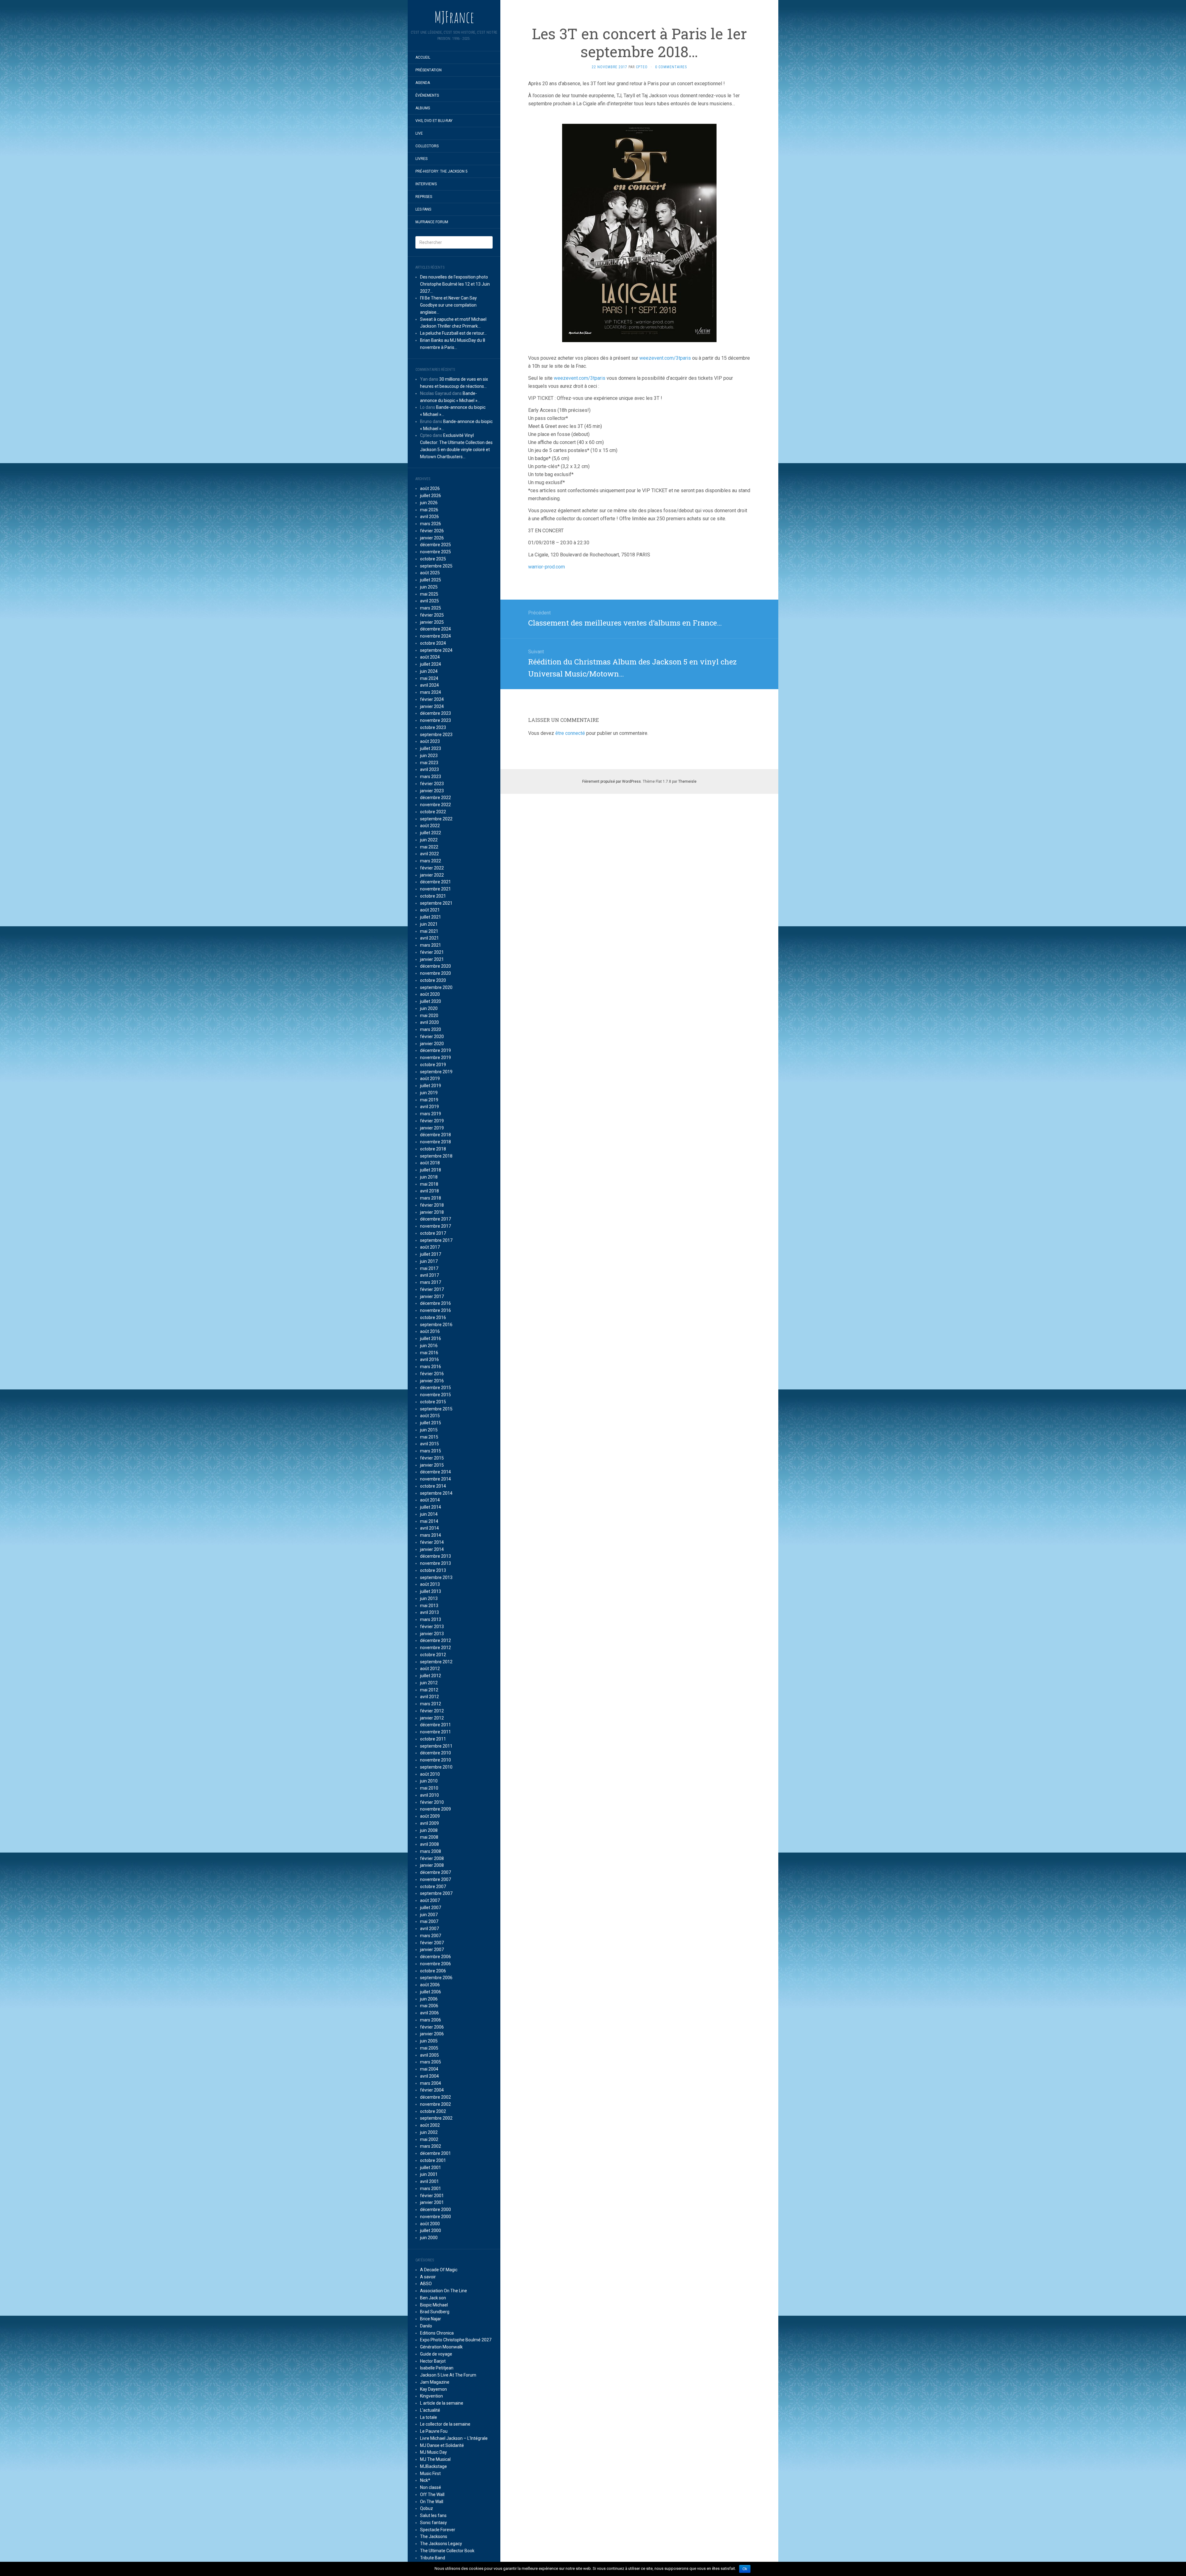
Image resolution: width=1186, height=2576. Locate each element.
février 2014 (432, 1542)
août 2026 (430, 488)
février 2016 (432, 1374)
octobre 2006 (433, 1971)
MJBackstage (433, 2466)
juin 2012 (429, 1683)
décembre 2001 (435, 2153)
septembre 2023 (436, 735)
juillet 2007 (431, 1908)
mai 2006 (429, 2006)
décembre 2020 (435, 966)
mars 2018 (431, 1198)
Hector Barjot (433, 2361)
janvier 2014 (432, 1549)
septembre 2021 (436, 903)
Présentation (429, 70)
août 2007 (430, 1900)
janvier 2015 (432, 1465)
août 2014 (430, 1500)
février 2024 (432, 699)
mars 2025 (431, 608)
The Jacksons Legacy (441, 2544)
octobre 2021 (433, 896)
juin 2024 (429, 671)
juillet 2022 (431, 833)
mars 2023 (431, 777)
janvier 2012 (432, 1718)
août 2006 (430, 1985)
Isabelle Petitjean (437, 2368)
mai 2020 (429, 1016)
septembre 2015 (436, 1409)
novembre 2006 (435, 1964)
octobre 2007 (433, 1887)
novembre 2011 (435, 1732)
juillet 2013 (431, 1591)
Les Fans (423, 209)
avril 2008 (429, 1844)
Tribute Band (433, 2558)
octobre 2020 (433, 980)
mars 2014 (431, 1535)
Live (419, 133)
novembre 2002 (435, 2104)
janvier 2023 (432, 791)
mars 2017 (431, 1282)
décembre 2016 (435, 1303)
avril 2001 (429, 2181)
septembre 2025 (436, 566)
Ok (745, 2569)
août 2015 (430, 1416)
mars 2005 (431, 2062)
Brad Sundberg (435, 2312)
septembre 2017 (436, 1240)
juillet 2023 (431, 748)
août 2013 (430, 1584)
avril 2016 (429, 1359)
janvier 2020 (432, 1044)
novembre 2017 (435, 1226)
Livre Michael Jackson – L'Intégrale (454, 2438)
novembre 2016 (435, 1310)
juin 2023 (429, 756)
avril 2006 (429, 2013)
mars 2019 (431, 1114)
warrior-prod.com (547, 567)
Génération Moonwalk (441, 2347)
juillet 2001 (431, 2168)
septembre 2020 (436, 987)
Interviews (426, 184)
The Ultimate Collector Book (447, 2551)
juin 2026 (429, 503)
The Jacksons (434, 2536)
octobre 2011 (433, 1739)
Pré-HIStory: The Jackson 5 (442, 171)
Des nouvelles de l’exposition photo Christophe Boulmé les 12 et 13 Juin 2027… (455, 284)
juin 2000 (429, 2238)
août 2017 (430, 1247)
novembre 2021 (435, 889)
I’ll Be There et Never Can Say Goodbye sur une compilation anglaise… (448, 305)
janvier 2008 (432, 1865)
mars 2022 (431, 861)
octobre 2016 (433, 1317)
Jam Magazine (435, 2382)
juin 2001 (429, 2174)
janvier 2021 (432, 959)
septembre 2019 (436, 1072)
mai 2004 (429, 2069)
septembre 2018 (436, 1156)
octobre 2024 (433, 643)
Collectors (427, 146)
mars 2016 (431, 1367)
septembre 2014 (436, 1493)
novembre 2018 (435, 1142)
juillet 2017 (431, 1254)
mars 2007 (431, 1936)
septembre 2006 (436, 1978)
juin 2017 (429, 1261)
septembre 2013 (436, 1577)
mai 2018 (429, 1184)
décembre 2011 (435, 1725)
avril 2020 (429, 1022)
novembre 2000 (435, 2217)
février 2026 (432, 531)
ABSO (426, 2284)
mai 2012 (429, 1690)
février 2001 (432, 2196)
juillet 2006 (431, 1992)
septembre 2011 (436, 1746)
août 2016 (430, 1331)
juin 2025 (429, 587)
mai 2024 (429, 678)
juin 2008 (429, 1830)
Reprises (424, 197)
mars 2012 (431, 1704)
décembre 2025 (435, 545)
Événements (427, 95)
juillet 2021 (431, 917)
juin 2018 (429, 1177)
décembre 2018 (435, 1135)
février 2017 (432, 1289)
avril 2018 (429, 1191)
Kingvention (431, 2396)
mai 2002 (429, 2139)
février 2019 (432, 1121)
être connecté (570, 733)
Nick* (425, 2480)
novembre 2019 (435, 1058)
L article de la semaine (442, 2403)
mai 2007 (429, 1921)
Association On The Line (444, 2291)
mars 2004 (431, 2083)
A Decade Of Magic (439, 2270)
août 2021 (430, 910)
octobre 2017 (433, 1233)
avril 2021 (429, 938)
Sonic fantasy (433, 2523)
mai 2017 (429, 1268)
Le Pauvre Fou (434, 2431)
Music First (430, 2473)
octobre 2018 (433, 1149)
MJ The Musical (435, 2459)
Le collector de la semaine (445, 2424)
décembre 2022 (435, 798)
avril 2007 (429, 1929)
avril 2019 (429, 1107)
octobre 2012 (433, 1655)
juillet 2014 (431, 1507)
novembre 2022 (435, 805)
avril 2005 (429, 2055)
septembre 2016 (436, 1325)
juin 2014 (429, 1514)
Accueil (423, 57)
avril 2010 (429, 1795)
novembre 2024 (435, 636)
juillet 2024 (431, 664)
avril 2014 (429, 1528)
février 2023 (432, 784)
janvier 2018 (432, 1212)
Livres (421, 159)
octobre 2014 (433, 1486)
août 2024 (430, 657)
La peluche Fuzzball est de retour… (453, 333)
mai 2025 (429, 594)
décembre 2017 (435, 1219)
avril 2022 (429, 854)
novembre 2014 (435, 1479)
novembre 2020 (435, 973)
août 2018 (430, 1163)
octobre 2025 (433, 559)
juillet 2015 (431, 1423)
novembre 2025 (435, 552)
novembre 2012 (435, 1648)
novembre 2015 (435, 1395)
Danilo (426, 2326)
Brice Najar (431, 2319)
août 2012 (430, 1669)
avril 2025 (429, 601)
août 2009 (430, 1816)
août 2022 (430, 826)
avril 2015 (429, 1444)
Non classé (431, 2487)
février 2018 (432, 1205)
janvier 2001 (432, 2202)
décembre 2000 (435, 2209)
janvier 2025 (432, 622)
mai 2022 (429, 847)
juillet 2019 (431, 1086)
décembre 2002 (435, 2097)
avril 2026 (429, 517)
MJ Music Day (433, 2452)
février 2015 (432, 1458)
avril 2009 (429, 1823)
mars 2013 (431, 1619)
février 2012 (432, 1711)
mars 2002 (431, 2146)
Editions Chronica (437, 2333)
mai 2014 (429, 1521)
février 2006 (432, 2027)
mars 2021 (431, 945)
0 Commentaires (671, 67)
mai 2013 (429, 1606)
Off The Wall (432, 2494)
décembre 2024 (435, 629)
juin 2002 (429, 2132)
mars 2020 (431, 1029)
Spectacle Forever (438, 2530)
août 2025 (430, 573)
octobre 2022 (433, 812)
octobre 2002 (433, 2111)
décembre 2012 (435, 1640)
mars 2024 (431, 692)
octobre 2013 (433, 1570)
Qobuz (427, 2508)
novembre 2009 (435, 1809)
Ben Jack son (433, 2298)
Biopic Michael (434, 2305)
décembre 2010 (435, 1753)
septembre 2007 (436, 1893)
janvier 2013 (432, 1634)
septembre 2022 (436, 819)
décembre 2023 (435, 713)
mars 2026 (431, 524)
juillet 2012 (431, 1676)
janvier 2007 (432, 1950)
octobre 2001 (433, 2160)
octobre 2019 (433, 1065)
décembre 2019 (435, 1050)
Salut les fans (433, 2515)
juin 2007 (429, 1915)
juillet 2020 (431, 1001)
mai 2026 (429, 510)
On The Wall (432, 2502)
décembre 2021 (435, 882)
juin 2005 (429, 2041)
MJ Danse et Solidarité (442, 2445)
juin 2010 (429, 1781)
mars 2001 (431, 2189)
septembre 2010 (436, 1767)
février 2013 (432, 1627)
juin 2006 (429, 1999)
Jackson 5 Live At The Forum (448, 2375)
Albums (423, 108)
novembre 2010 (435, 1760)
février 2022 (432, 868)
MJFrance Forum (432, 222)
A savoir (428, 2277)
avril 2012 (429, 1697)
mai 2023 (429, 763)
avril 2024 (429, 685)
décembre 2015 (435, 1388)
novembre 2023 (435, 720)
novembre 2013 (435, 1563)
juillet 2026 (431, 496)
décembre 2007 (435, 1872)
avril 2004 (429, 2076)
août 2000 (430, 2224)
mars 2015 (431, 1451)
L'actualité (430, 2410)
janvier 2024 (432, 706)
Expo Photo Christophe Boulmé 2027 (456, 2340)
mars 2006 (431, 2020)
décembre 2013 (435, 1556)
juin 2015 (429, 1430)
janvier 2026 (432, 538)
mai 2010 (429, 1788)
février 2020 (432, 1037)
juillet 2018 (431, 1170)
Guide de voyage (436, 2354)
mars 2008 (431, 1851)
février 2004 (432, 2090)
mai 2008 (429, 1837)
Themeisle (687, 781)
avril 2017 (429, 1275)
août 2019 (430, 1079)
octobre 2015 (433, 1402)
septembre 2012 (436, 1662)
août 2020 (430, 994)
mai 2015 (429, 1437)
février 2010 (432, 1802)
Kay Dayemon (433, 2389)
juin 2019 (429, 1093)
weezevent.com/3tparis (665, 358)
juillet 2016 (431, 1338)
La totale (429, 2417)
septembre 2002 (436, 2118)
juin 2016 (429, 1346)
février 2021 (432, 952)
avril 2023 (429, 769)
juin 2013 (429, 1598)
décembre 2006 (435, 1957)
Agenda (423, 83)
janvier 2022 (432, 875)
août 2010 (430, 1774)
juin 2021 (429, 924)
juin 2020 (429, 1008)
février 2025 (432, 615)
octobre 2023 (433, 727)
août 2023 (430, 741)
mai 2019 (429, 1100)
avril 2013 (429, 1612)
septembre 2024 (436, 650)
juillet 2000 (431, 2230)
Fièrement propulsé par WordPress (612, 781)
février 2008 (432, 1858)
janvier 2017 (432, 1296)
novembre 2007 (435, 1879)
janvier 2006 (432, 2034)
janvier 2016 (432, 1381)
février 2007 (432, 1943)
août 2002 (430, 2125)
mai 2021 (429, 931)
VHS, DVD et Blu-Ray (434, 121)
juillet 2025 (431, 580)
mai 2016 (429, 1353)
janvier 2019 (432, 1128)
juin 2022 (429, 840)
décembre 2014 (435, 1472)
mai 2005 (429, 2048)
